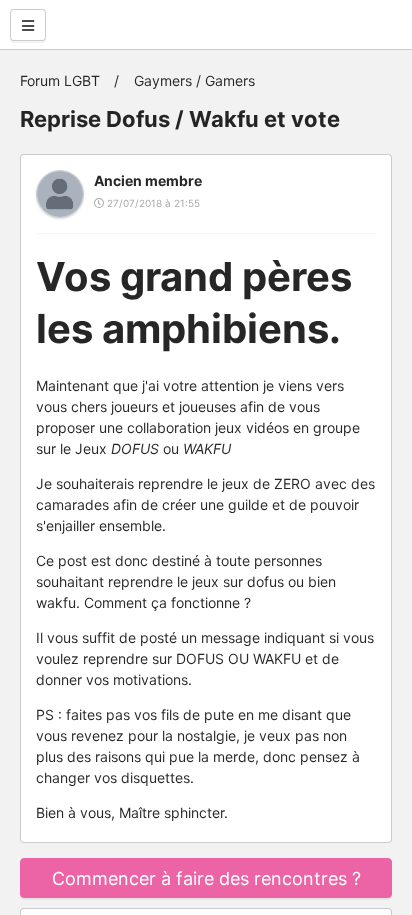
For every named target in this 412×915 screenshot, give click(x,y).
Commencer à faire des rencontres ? (206, 878)
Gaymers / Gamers (194, 80)
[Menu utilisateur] (28, 25)
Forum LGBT (60, 80)
